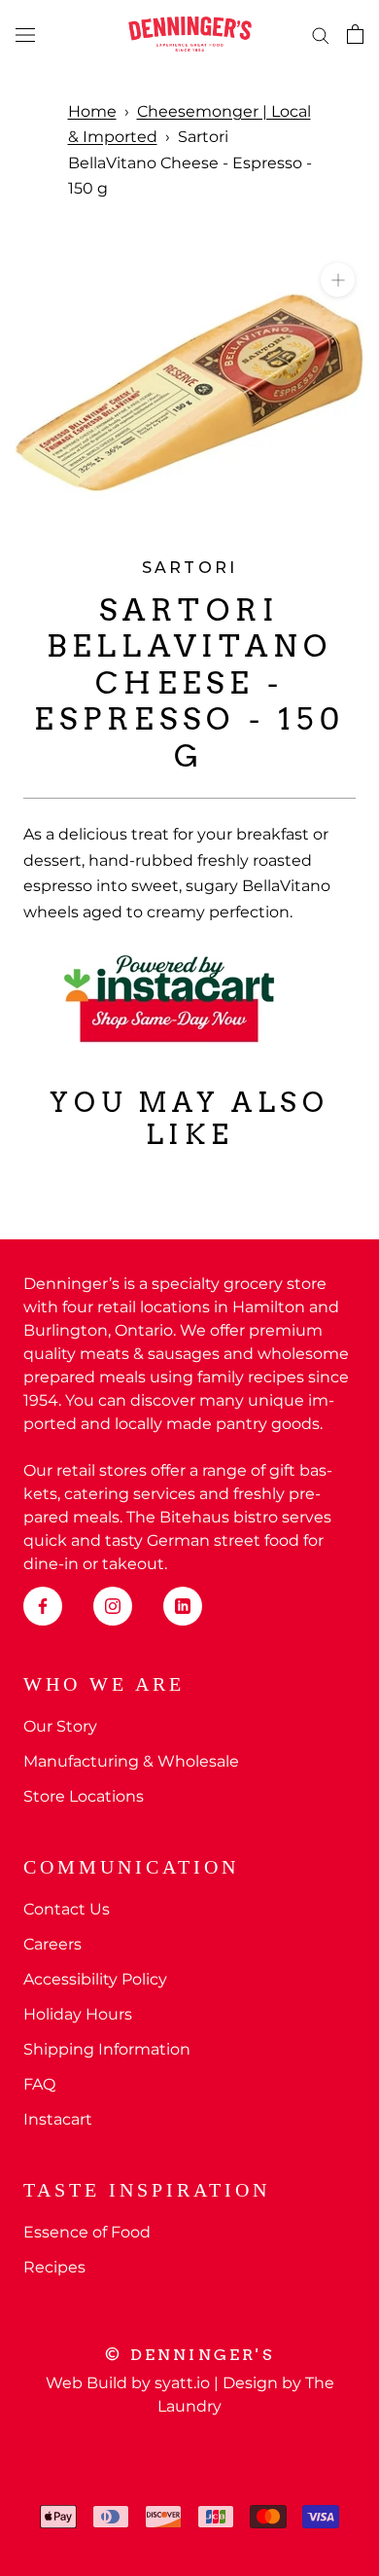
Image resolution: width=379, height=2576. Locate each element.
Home (92, 111)
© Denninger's (189, 2355)
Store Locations (84, 1796)
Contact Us (67, 1909)
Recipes (54, 2267)
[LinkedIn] (183, 1606)
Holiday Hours (78, 2014)
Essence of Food (87, 2232)
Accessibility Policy (95, 1979)
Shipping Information (107, 2049)
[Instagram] (113, 1606)
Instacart (58, 2119)
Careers (52, 1944)
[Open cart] (355, 34)
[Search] (321, 34)
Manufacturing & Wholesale (131, 1761)
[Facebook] (43, 1606)
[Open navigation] (25, 34)
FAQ (39, 2084)
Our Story (60, 1726)
